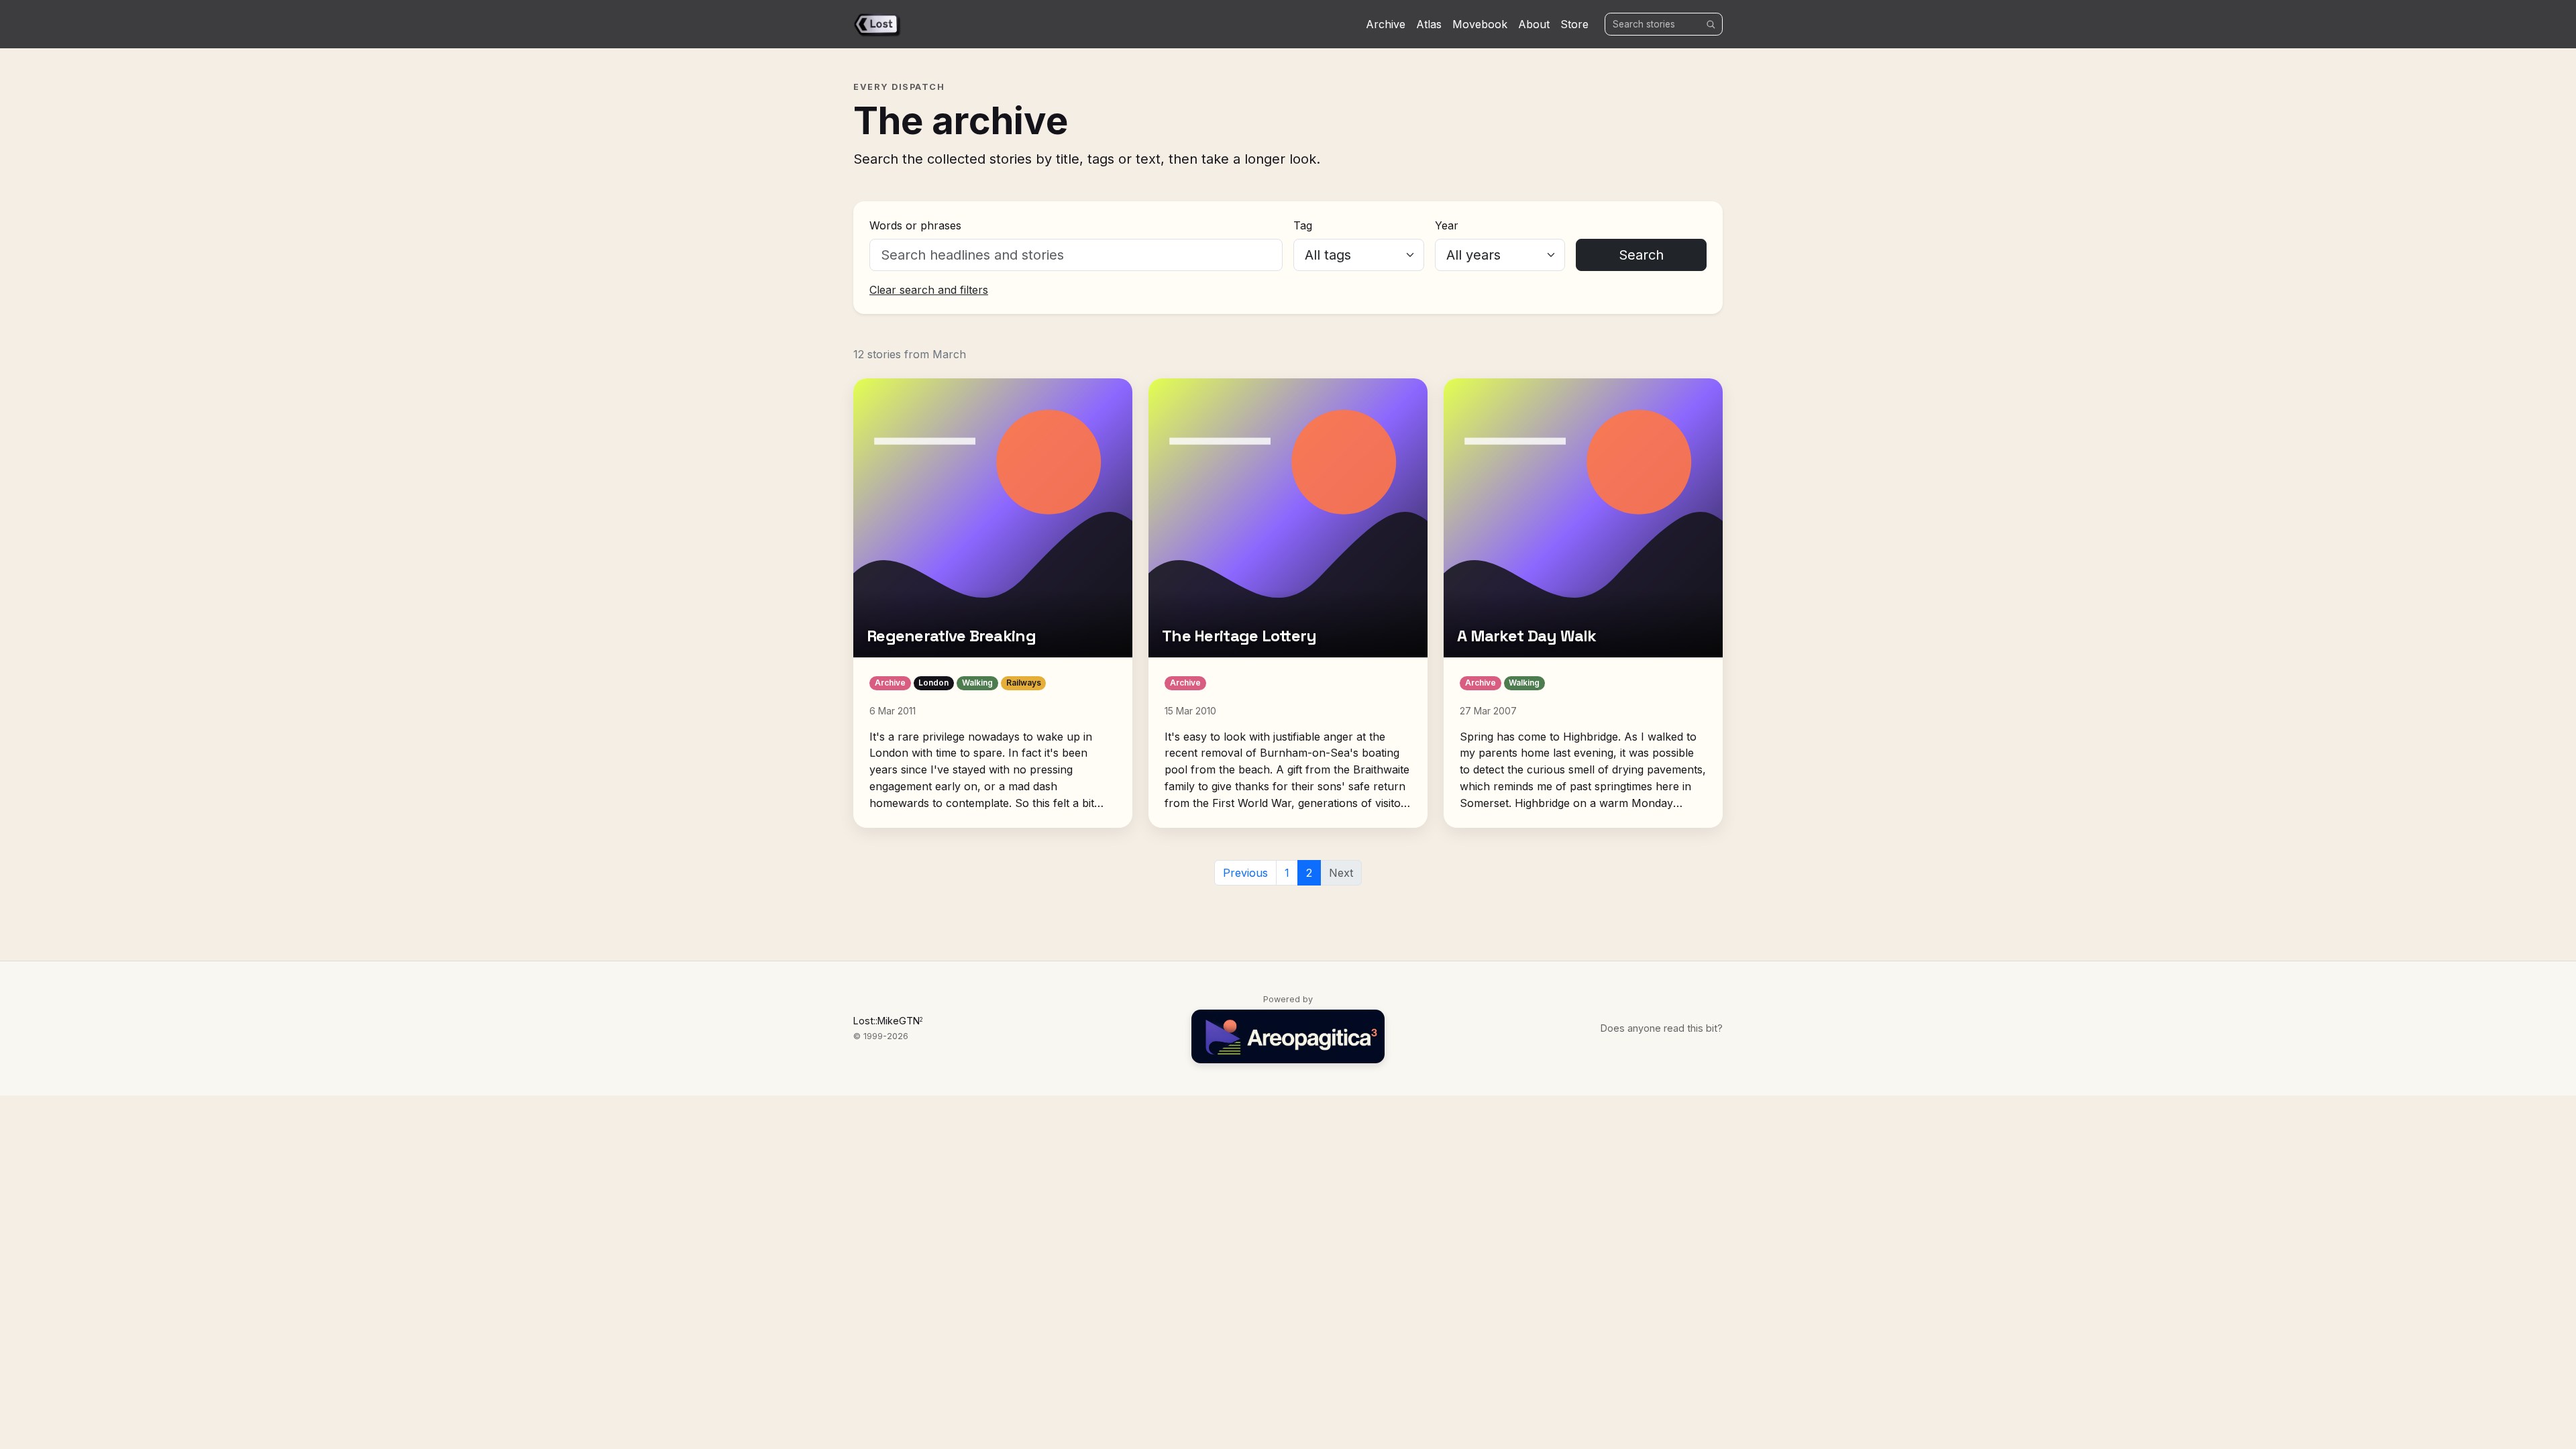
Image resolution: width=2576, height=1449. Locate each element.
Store (1574, 24)
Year (1447, 225)
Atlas (1429, 24)
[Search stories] (1711, 24)
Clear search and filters (929, 290)
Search (1641, 255)
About (1534, 24)
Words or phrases (915, 225)
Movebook (1480, 24)
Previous (1245, 873)
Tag (1303, 225)
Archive (1386, 24)
